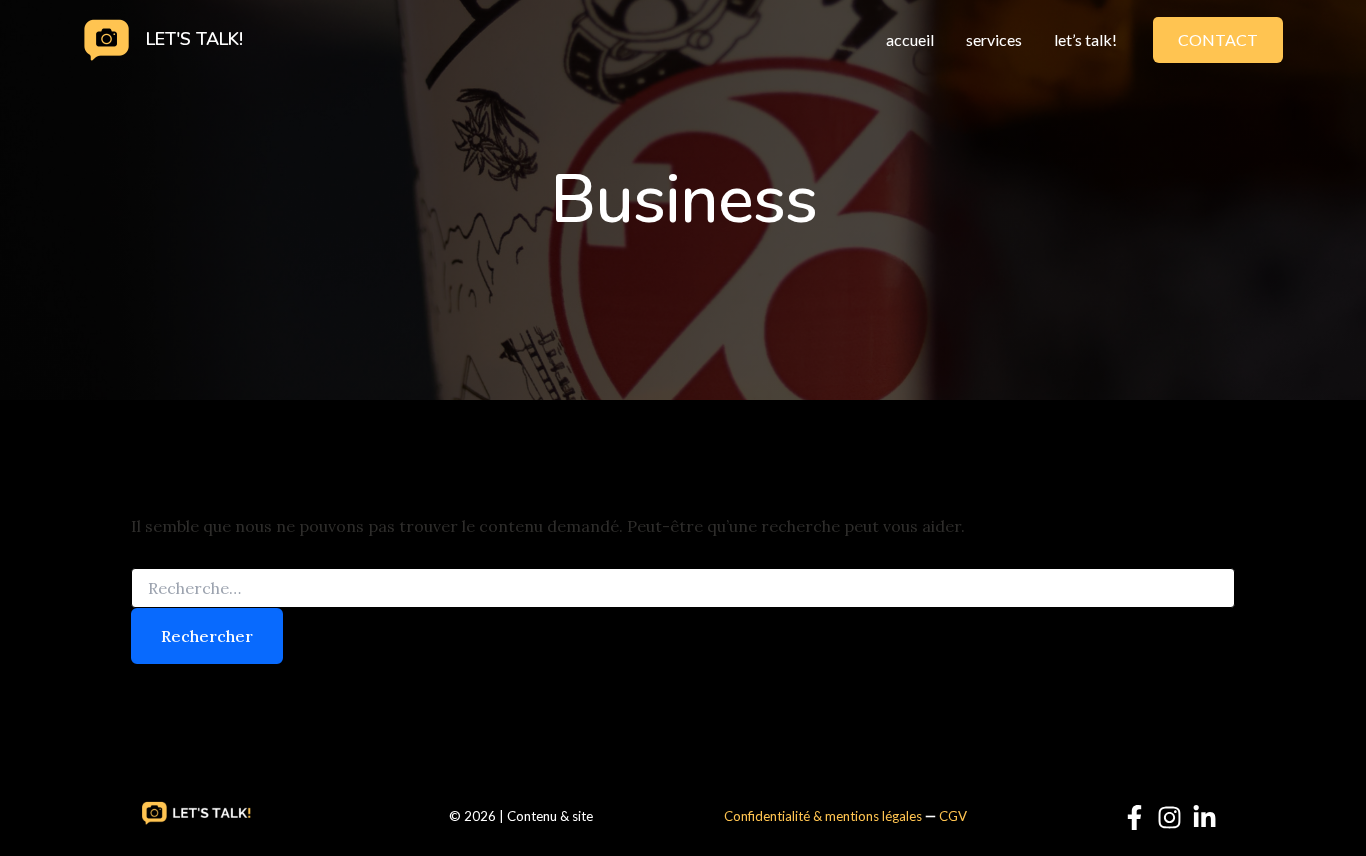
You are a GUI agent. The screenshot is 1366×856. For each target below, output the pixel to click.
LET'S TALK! (194, 39)
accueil (910, 39)
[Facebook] (1134, 817)
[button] (1218, 40)
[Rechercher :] (683, 589)
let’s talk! (1085, 39)
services (994, 39)
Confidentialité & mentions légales (823, 816)
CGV (953, 816)
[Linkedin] (1204, 817)
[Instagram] (1169, 817)
